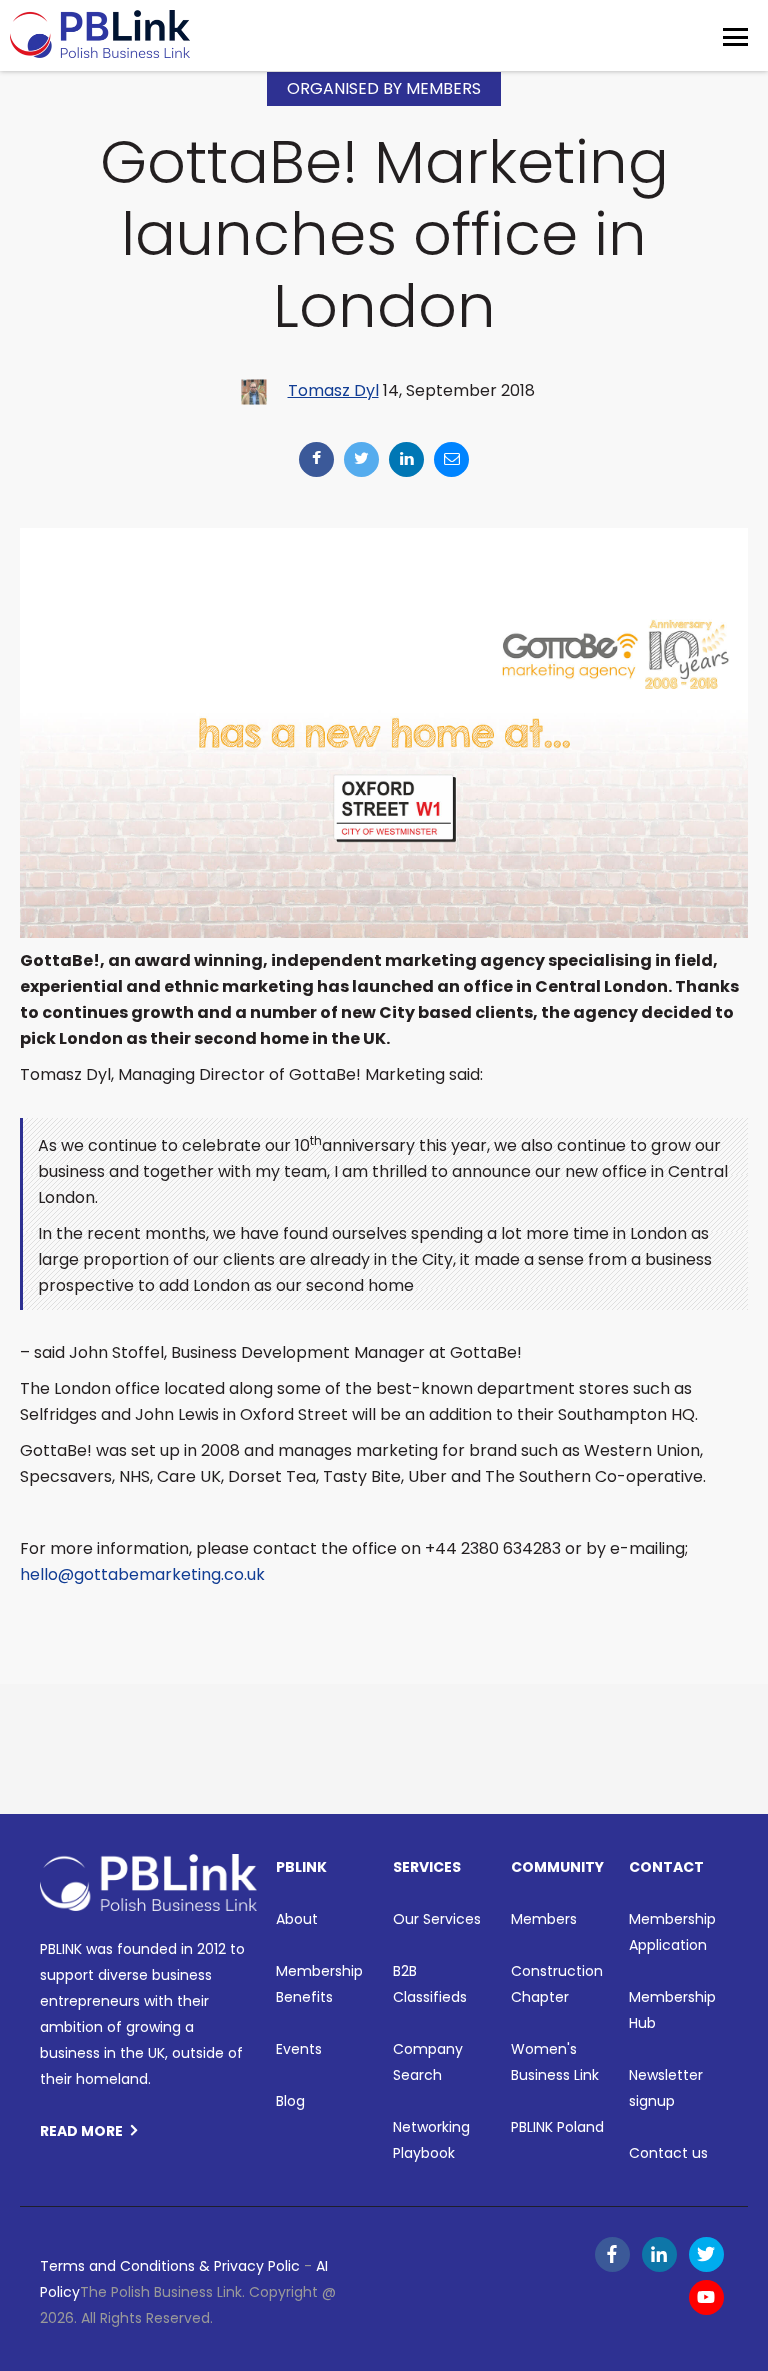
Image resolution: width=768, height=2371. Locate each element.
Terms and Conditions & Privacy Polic (170, 2266)
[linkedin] (406, 459)
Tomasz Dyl (333, 390)
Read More (81, 2131)
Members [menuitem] (544, 1919)
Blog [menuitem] (290, 2101)
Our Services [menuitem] (437, 1919)
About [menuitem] (297, 1919)
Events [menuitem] (299, 2049)
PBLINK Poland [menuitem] (557, 2127)
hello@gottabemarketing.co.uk (142, 1574)
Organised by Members (384, 88)
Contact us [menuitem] (668, 2153)
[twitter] (361, 459)
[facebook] (316, 459)
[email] (451, 459)
